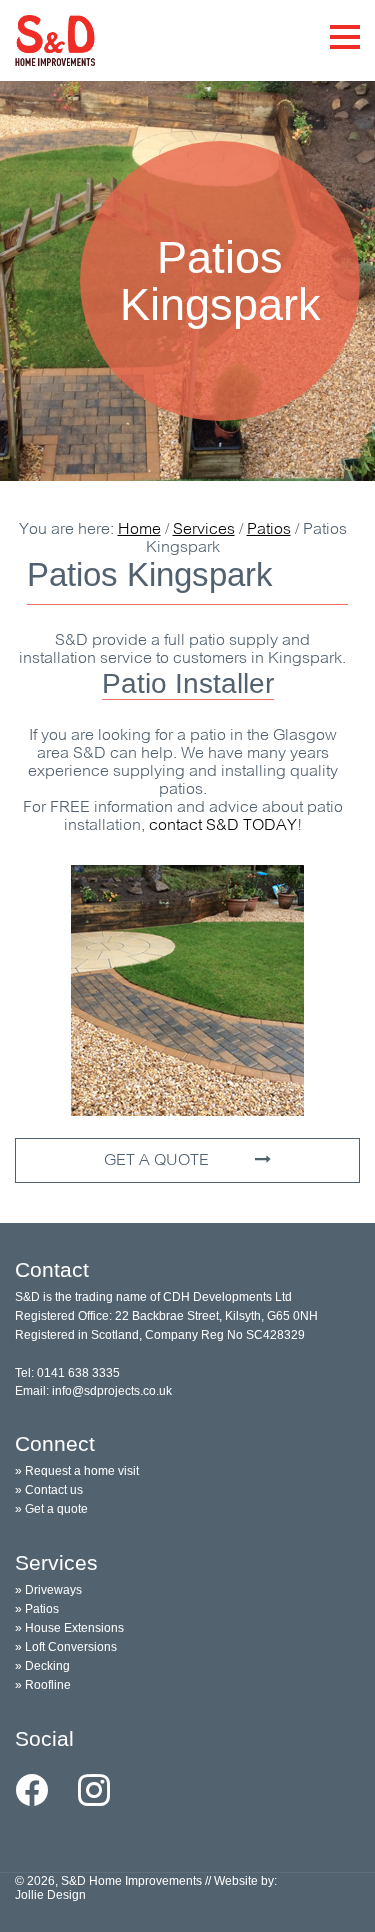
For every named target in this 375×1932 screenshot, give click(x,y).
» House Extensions (69, 1628)
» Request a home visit (77, 1471)
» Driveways (48, 1590)
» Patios (37, 1609)
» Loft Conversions (66, 1647)
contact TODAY (223, 826)
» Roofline (43, 1685)
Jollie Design (50, 1895)
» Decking (42, 1666)
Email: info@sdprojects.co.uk (93, 1391)
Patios (269, 530)
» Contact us (49, 1490)
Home (139, 530)
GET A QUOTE (158, 1161)
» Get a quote (51, 1509)
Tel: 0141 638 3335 (67, 1373)
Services (204, 530)
